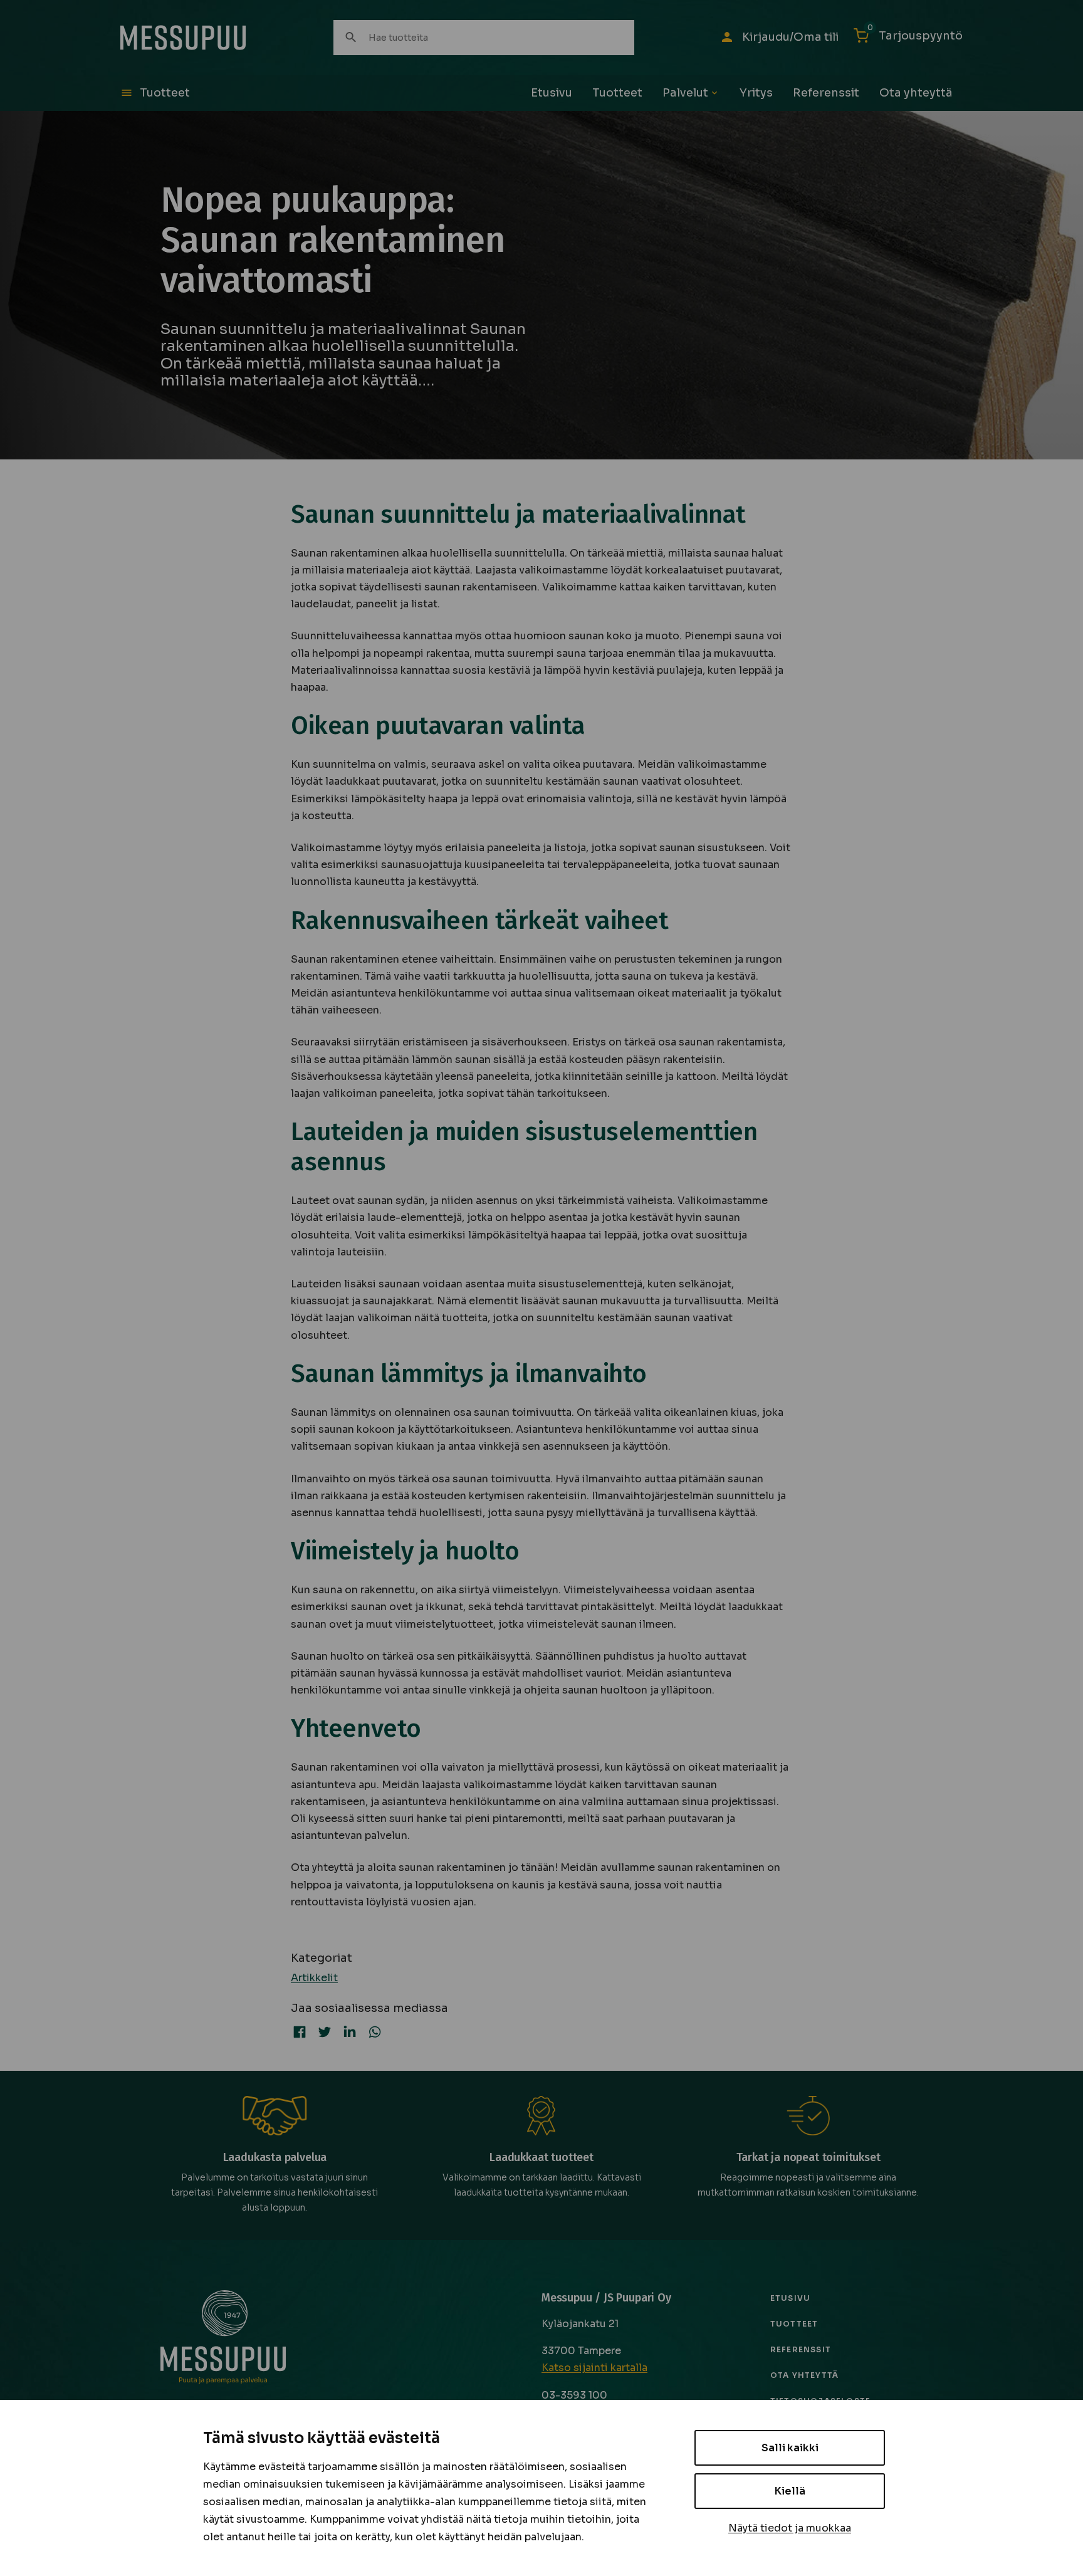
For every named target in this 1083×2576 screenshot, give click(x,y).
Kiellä (790, 2491)
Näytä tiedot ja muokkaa (790, 2528)
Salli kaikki (790, 2448)
